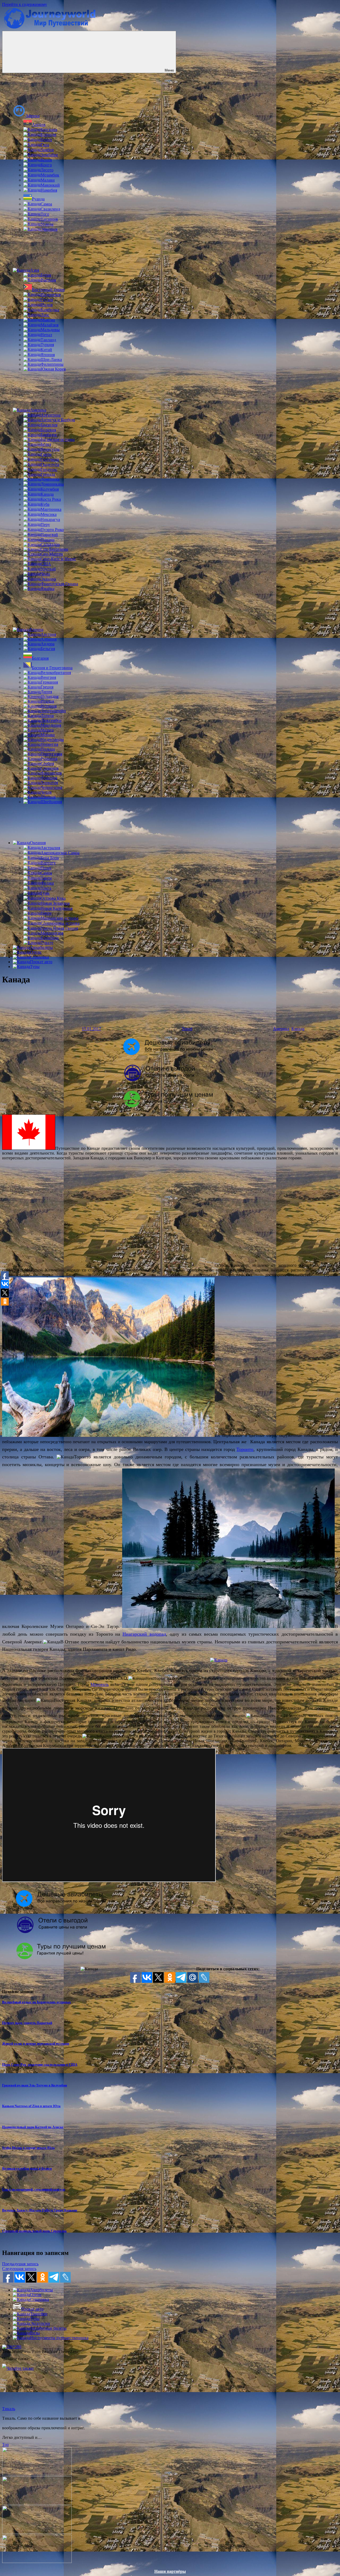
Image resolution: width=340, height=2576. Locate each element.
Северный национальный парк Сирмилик (34, 2231)
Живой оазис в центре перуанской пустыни (36, 2043)
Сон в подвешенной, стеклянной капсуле (34, 2189)
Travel (187, 1029)
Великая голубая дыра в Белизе (27, 2168)
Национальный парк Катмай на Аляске (33, 2127)
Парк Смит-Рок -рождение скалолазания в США (40, 2064)
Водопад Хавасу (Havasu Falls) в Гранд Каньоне (40, 2210)
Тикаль (9, 2409)
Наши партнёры (170, 2571)
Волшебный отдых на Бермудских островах (37, 2002)
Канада (298, 1029)
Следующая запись (19, 2269)
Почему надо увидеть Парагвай (27, 2023)
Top (5, 2445)
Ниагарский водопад (144, 1634)
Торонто (245, 1449)
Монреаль (100, 1684)
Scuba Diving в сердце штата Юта (28, 2148)
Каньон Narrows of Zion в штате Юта (31, 2106)
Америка (281, 1029)
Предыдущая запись (20, 2264)
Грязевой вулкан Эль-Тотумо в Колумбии (35, 2085)
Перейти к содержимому (25, 4)
